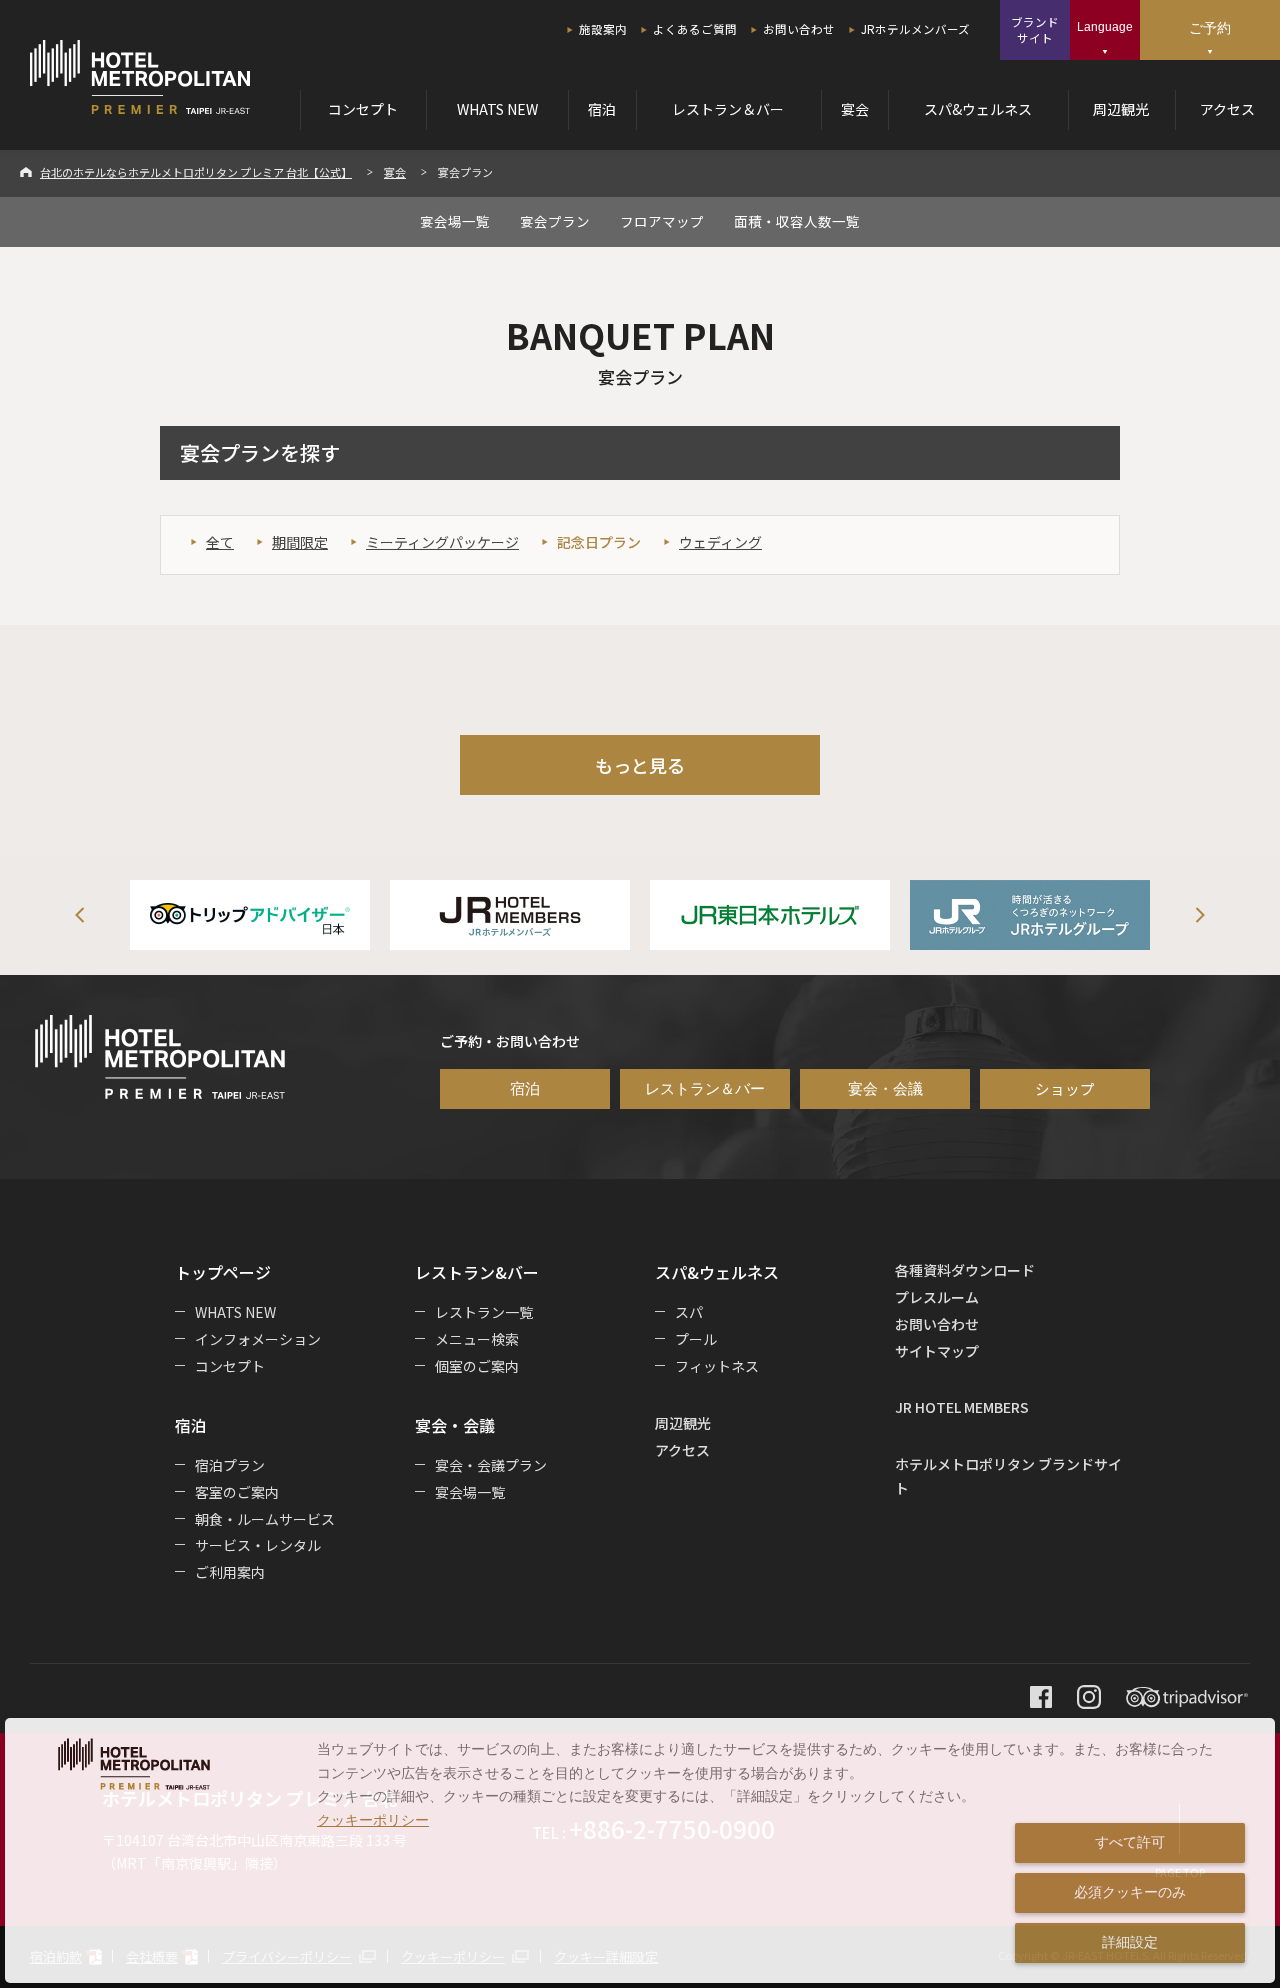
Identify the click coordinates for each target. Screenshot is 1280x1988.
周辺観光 (1121, 109)
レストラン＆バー (728, 109)
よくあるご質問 (695, 29)
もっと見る (640, 765)
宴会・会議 (885, 1089)
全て (220, 542)
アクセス (1227, 109)
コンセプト (363, 109)
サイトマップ (937, 1351)
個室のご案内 (477, 1366)
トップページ (223, 1272)
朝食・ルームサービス (265, 1519)
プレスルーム (937, 1297)
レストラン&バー (477, 1272)
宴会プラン (555, 221)
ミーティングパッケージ (442, 542)
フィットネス (717, 1366)
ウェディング (720, 542)
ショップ (1065, 1088)
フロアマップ (662, 221)
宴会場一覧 (455, 221)
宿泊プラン (230, 1465)
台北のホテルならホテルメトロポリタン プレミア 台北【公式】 (196, 172)
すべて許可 (1130, 1842)
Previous (80, 915)
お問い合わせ (799, 29)
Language (1105, 27)
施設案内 (603, 29)
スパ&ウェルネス (978, 109)
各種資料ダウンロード (965, 1270)
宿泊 (602, 109)
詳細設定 (1130, 1942)
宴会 (855, 109)
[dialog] (640, 1850)
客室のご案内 (237, 1492)
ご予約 (1210, 28)
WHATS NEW (497, 109)
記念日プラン (599, 542)
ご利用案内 (230, 1572)
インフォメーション (258, 1339)
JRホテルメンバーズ (915, 29)
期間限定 (300, 542)
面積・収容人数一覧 (797, 221)
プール (696, 1339)
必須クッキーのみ (1130, 1892)
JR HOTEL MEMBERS (962, 1407)
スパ (689, 1312)
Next (1200, 915)
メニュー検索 (477, 1339)
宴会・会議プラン (491, 1465)
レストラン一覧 (484, 1312)
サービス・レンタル (258, 1545)
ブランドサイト (1035, 30)
